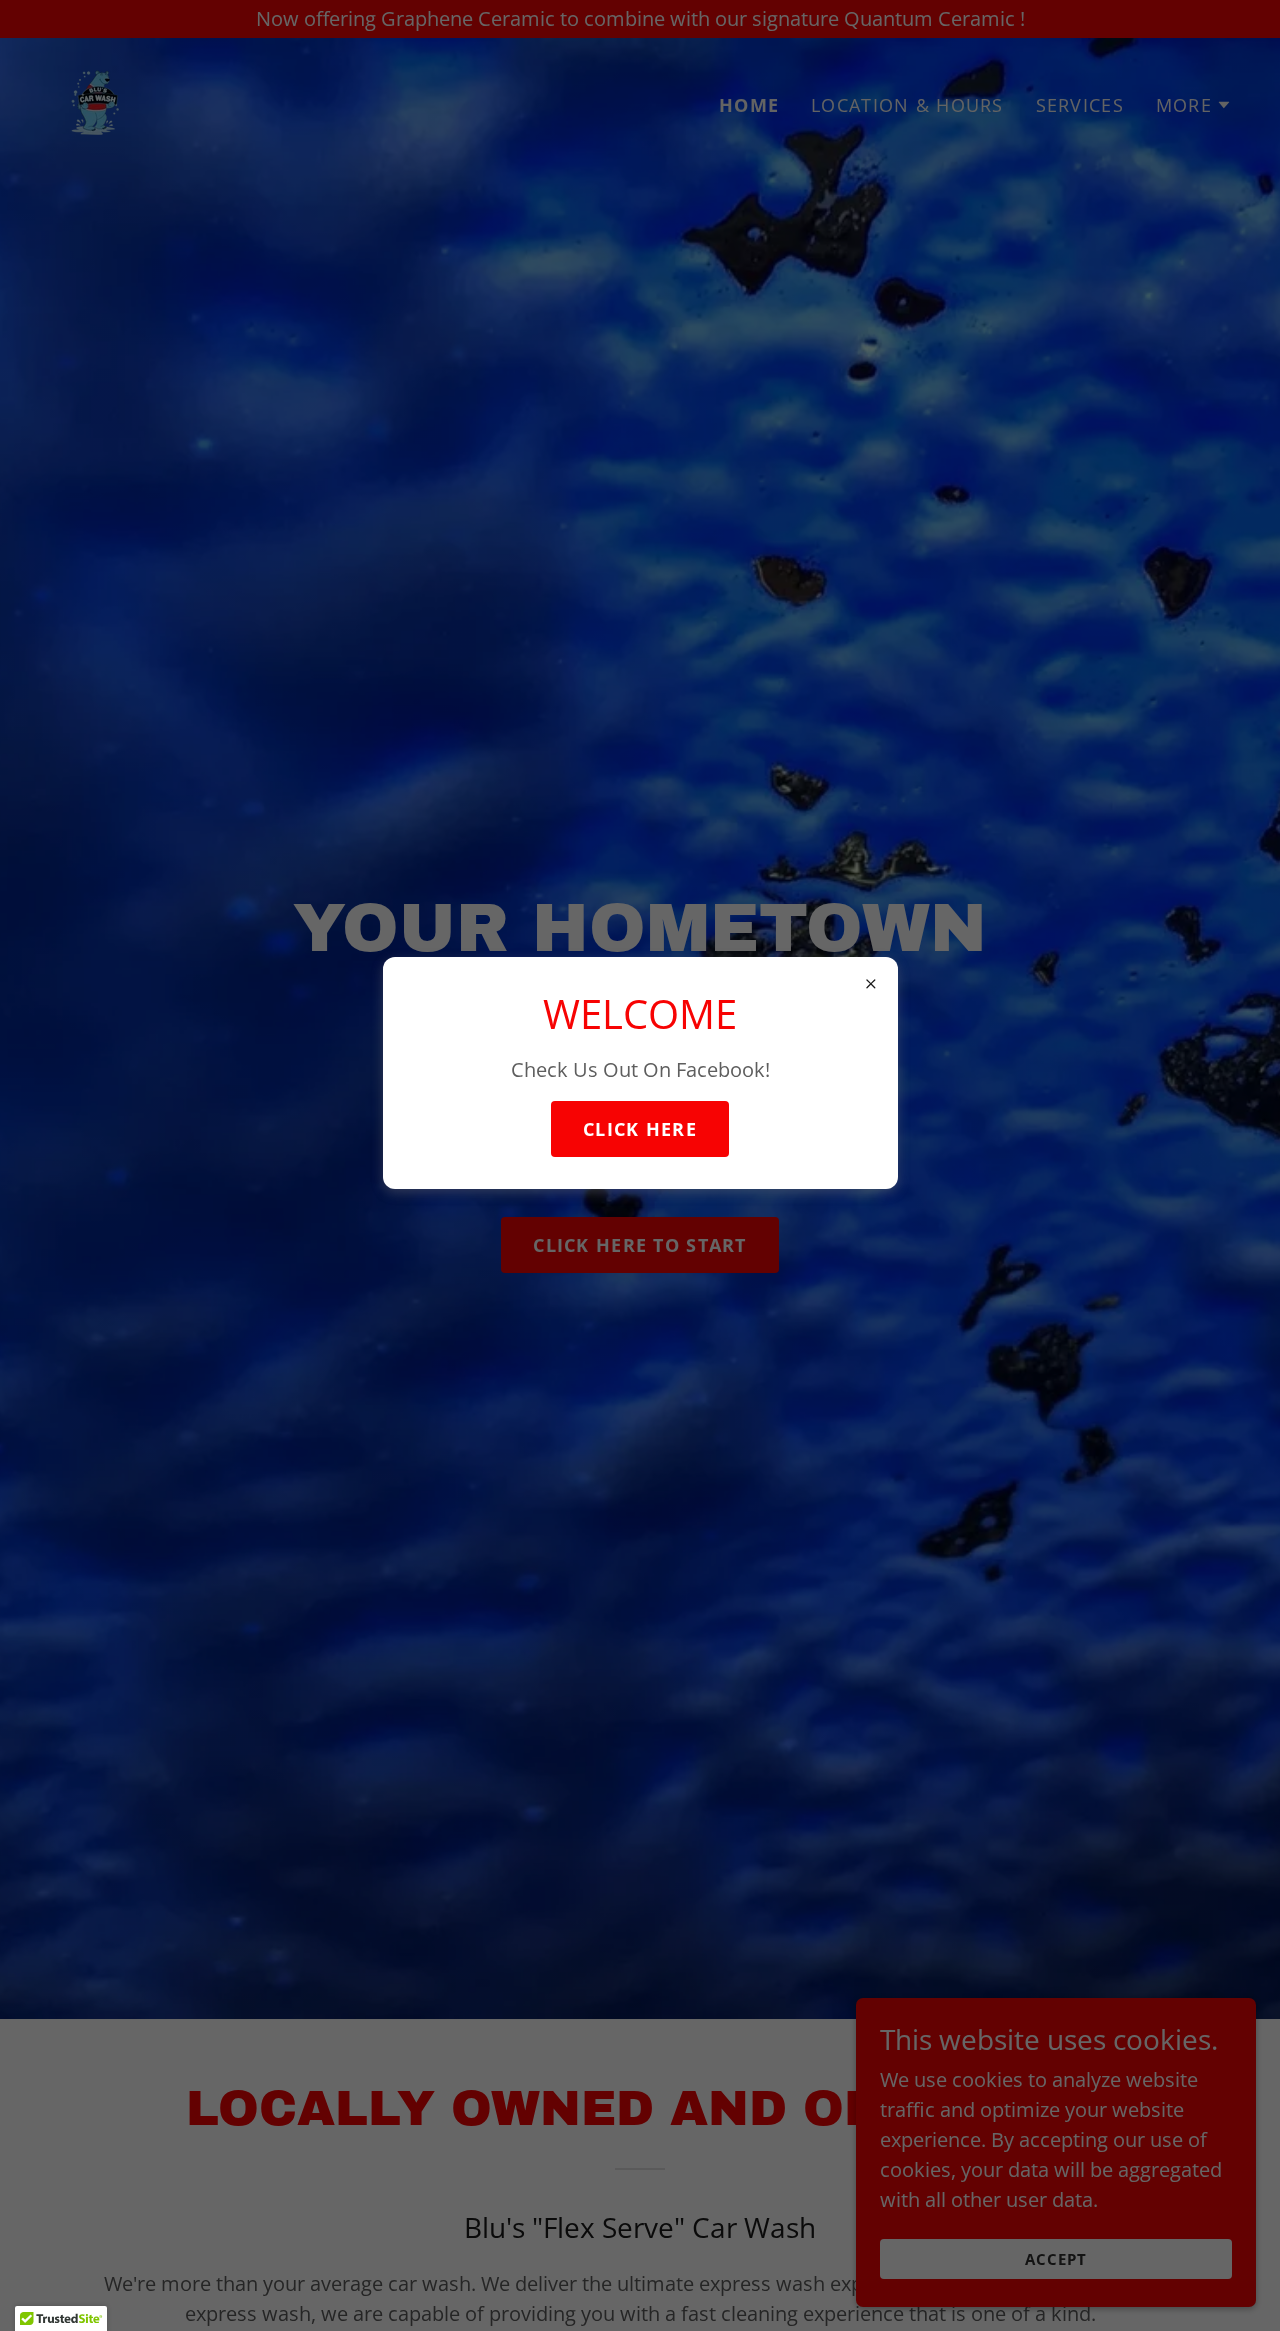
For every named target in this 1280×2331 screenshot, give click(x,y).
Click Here (640, 1129)
